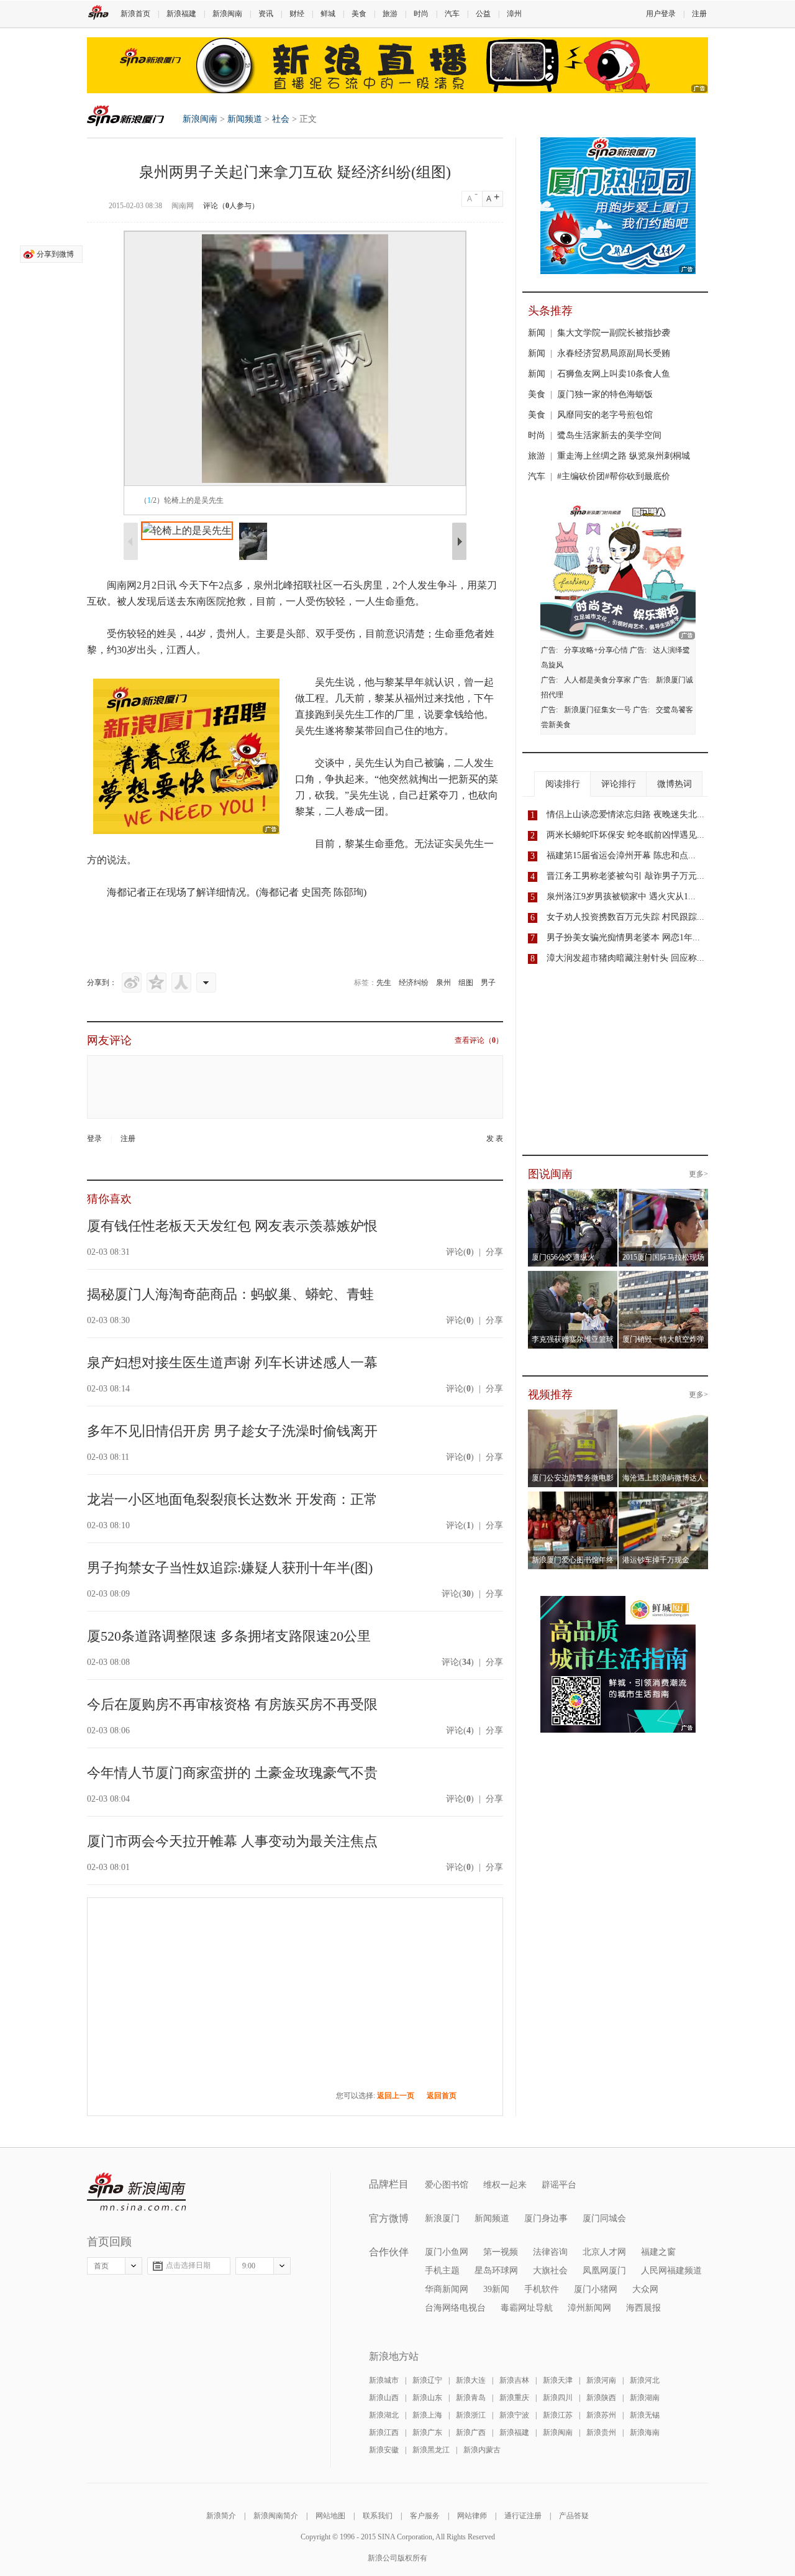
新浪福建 (181, 14)
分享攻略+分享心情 (596, 650)
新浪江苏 (558, 2415)
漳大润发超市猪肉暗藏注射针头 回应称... (625, 958)
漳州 (514, 14)
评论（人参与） (231, 206)
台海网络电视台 (455, 2308)
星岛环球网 (496, 2271)
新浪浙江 (471, 2415)
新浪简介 (221, 2516)
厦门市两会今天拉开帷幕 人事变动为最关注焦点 (232, 1841)
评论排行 (619, 784)
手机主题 (442, 2271)
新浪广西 (471, 2432)
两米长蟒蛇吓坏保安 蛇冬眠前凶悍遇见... (625, 835)
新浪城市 (384, 2380)
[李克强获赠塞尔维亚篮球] (590, 1278)
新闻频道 (245, 119)
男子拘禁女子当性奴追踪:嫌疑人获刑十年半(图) (230, 1568)
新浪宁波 (514, 2415)
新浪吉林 (514, 2380)
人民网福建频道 (671, 2271)
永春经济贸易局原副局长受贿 (614, 353)
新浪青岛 (471, 2398)
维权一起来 (505, 2185)
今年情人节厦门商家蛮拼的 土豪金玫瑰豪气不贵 (232, 1773)
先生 (384, 983)
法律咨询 (550, 2252)
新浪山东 (427, 2398)
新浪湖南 (645, 2398)
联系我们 (378, 2516)
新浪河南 (601, 2380)
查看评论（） (479, 1040)
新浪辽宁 (427, 2380)
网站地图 (330, 2516)
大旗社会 (550, 2271)
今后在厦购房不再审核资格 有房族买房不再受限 (232, 1704)
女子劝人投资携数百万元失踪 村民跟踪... (625, 917)
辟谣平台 (559, 2185)
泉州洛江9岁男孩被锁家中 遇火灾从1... (621, 896)
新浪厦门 (442, 2218)
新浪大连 (471, 2380)
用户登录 (661, 14)
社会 (281, 119)
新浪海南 (645, 2432)
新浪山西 (384, 2398)
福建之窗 (658, 2252)
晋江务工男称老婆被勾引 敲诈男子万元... (625, 876)
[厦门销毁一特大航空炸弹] (681, 1278)
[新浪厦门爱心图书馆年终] (573, 1499)
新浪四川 (558, 2398)
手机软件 (542, 2289)
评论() (460, 1252)
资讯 (266, 14)
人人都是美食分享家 (597, 680)
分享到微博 (55, 254)
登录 (94, 1139)
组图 (466, 983)
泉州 (443, 983)
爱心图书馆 (447, 2185)
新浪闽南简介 (276, 2516)
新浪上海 (427, 2415)
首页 (101, 2266)
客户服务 (425, 2516)
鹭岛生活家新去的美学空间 (609, 435)
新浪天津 (558, 2380)
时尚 (421, 14)
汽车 (452, 14)
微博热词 (675, 784)
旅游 (390, 14)
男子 (488, 983)
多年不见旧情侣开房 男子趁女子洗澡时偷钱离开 (232, 1431)
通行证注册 (523, 2516)
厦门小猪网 (596, 2289)
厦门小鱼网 (447, 2252)
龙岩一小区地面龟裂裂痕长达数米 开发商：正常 (232, 1499)
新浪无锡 (645, 2415)
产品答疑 (574, 2516)
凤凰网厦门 (604, 2271)
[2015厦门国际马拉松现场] (681, 1196)
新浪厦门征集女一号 (597, 710)
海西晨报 (643, 2308)
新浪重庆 (514, 2398)
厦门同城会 (604, 2218)
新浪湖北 (384, 2415)
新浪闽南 (227, 14)
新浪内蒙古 (482, 2450)
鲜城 (328, 14)
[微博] (132, 983)
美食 (359, 14)
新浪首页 (135, 14)
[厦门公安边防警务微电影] (573, 1417)
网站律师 (472, 2516)
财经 (297, 14)
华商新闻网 (447, 2289)
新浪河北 (645, 2380)
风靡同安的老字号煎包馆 (605, 415)
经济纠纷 (414, 983)
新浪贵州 (601, 2432)
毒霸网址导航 (527, 2308)
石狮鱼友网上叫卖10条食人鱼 (614, 374)
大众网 (645, 2289)
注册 (699, 14)
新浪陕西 (601, 2398)
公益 (483, 14)
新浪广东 (427, 2432)
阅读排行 (563, 784)
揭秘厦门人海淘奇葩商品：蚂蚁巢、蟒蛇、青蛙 (230, 1294)
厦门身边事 (546, 2218)
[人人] (181, 983)
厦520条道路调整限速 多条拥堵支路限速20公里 (229, 1636)
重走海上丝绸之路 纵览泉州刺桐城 (624, 456)
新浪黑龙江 (431, 2450)
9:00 (249, 2266)
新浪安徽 (384, 2450)
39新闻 (496, 2289)
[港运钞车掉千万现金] (664, 1499)
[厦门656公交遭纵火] (590, 1196)
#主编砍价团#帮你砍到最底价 (614, 476)
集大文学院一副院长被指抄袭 (614, 333)
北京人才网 (604, 2252)
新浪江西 (384, 2432)
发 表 (495, 1139)
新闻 (537, 333)
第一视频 (501, 2252)
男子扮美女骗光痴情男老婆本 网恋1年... (623, 937)
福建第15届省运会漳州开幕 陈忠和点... (621, 855)
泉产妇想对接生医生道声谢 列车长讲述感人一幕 (232, 1363)
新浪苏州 (601, 2415)
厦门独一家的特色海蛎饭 (605, 394)
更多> (698, 1174)
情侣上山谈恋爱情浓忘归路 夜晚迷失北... (625, 814)
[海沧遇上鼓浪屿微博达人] (664, 1417)
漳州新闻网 (589, 2308)
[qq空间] (157, 983)
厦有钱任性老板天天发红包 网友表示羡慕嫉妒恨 (232, 1226)
